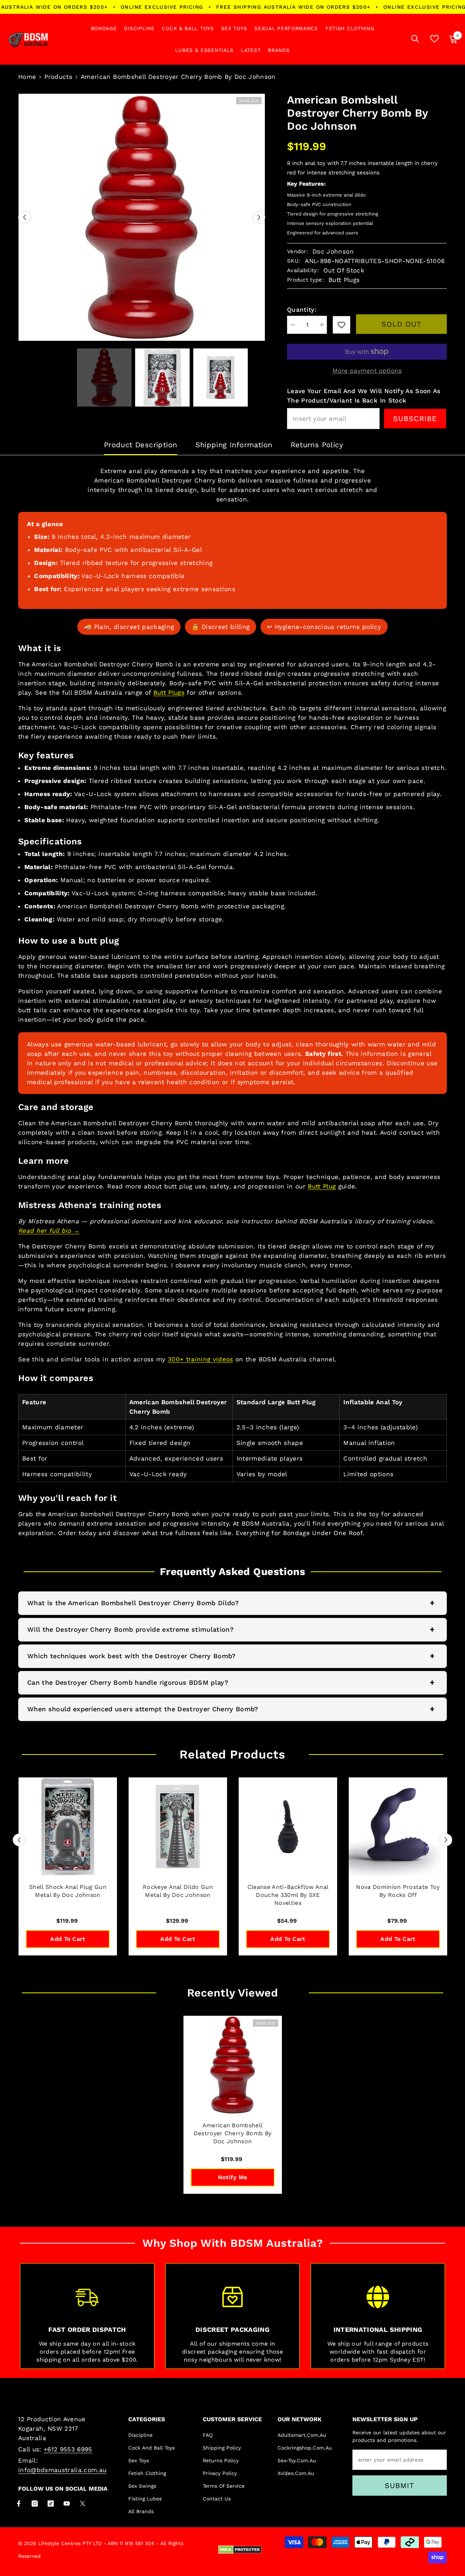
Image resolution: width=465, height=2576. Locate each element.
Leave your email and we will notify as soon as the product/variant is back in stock (364, 396)
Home (27, 77)
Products (58, 77)
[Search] (415, 39)
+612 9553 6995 (68, 2449)
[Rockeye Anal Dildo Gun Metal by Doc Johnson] (178, 1827)
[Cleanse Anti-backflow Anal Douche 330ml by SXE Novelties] (288, 1827)
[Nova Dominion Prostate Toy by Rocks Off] (398, 1827)
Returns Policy (317, 445)
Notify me (233, 2177)
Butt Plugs (169, 693)
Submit (399, 2486)
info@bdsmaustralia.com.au (62, 2470)
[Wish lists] (434, 39)
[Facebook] (19, 2504)
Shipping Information (234, 445)
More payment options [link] (367, 371)
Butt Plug (322, 1186)
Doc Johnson (333, 251)
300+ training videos (201, 1359)
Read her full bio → (49, 1231)
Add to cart (68, 1939)
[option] (142, 217)
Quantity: (302, 310)
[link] (341, 325)
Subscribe (415, 419)
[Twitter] (83, 2504)
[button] (25, 217)
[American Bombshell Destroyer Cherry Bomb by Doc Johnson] (233, 2065)
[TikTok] (51, 2504)
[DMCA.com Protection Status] (240, 2550)
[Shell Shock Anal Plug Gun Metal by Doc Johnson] (68, 1827)
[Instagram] (35, 2504)
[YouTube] (67, 2504)
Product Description (141, 445)
